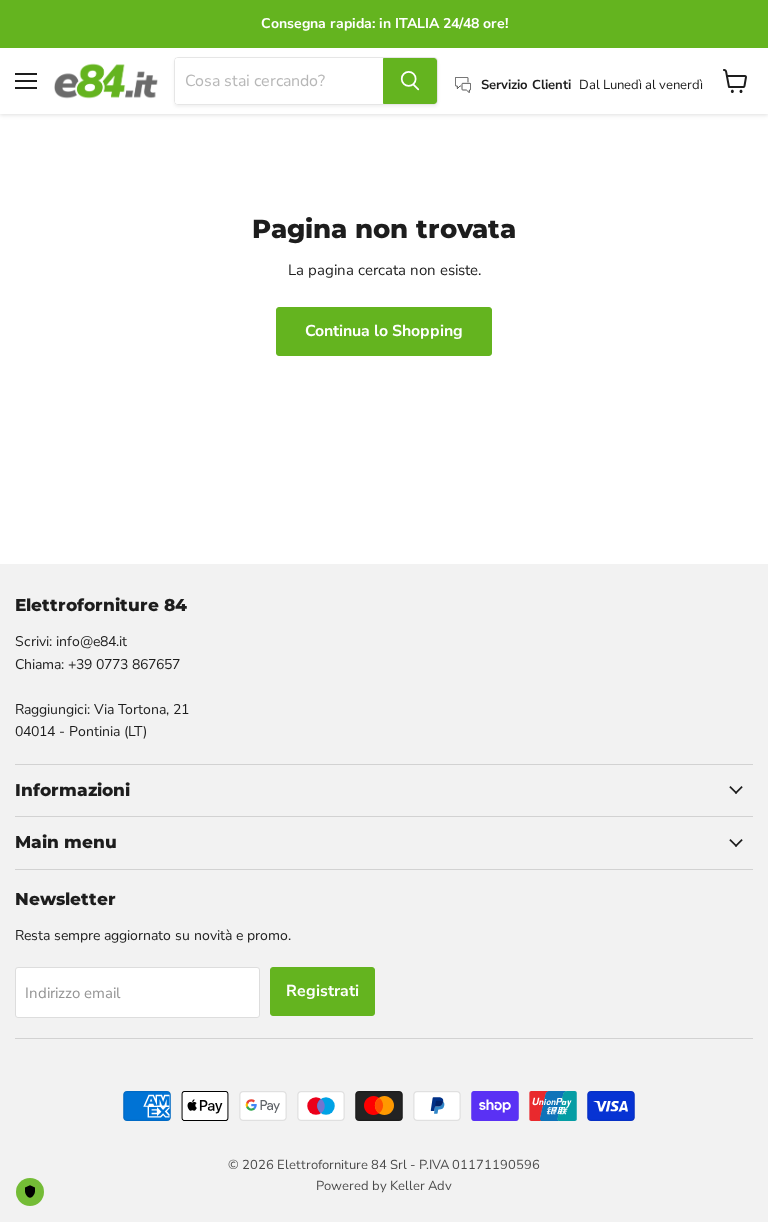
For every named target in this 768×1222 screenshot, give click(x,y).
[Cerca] (410, 81)
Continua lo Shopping (384, 331)
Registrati (322, 991)
